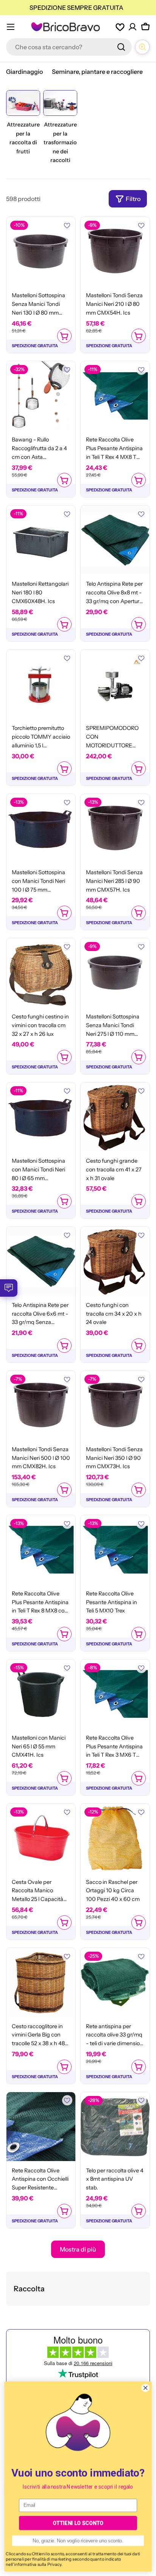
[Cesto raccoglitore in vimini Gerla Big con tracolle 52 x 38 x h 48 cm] (41, 1982)
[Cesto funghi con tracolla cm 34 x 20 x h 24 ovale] (115, 1261)
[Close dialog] (145, 2388)
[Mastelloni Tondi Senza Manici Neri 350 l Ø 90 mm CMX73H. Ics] (115, 1405)
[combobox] (69, 47)
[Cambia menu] (11, 27)
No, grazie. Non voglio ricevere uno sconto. (78, 2541)
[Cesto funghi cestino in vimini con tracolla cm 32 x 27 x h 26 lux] (41, 973)
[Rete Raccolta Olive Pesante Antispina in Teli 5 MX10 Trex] (115, 1550)
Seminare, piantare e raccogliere (97, 72)
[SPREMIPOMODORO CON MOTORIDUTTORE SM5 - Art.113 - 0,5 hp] (115, 684)
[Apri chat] (142, 47)
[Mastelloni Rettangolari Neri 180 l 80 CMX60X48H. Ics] (41, 540)
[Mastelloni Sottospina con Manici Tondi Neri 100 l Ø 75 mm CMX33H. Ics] (41, 828)
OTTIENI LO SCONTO (78, 2523)
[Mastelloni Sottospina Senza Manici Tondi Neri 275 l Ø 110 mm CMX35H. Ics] (115, 973)
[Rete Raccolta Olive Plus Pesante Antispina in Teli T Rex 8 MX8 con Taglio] (41, 1550)
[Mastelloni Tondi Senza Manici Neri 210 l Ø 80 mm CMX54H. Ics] (115, 251)
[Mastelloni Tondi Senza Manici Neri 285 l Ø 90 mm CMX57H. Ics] (115, 828)
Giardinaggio (24, 72)
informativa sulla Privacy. (38, 2564)
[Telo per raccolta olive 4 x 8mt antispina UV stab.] (115, 2127)
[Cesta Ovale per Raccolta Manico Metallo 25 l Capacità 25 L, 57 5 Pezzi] (41, 1838)
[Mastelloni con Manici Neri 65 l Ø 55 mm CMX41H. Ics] (41, 1694)
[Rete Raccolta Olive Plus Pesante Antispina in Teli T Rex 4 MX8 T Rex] (115, 396)
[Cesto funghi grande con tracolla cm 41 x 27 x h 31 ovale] (115, 1117)
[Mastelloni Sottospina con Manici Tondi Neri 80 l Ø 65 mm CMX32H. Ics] (41, 1117)
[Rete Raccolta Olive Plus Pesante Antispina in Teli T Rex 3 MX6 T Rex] (115, 1694)
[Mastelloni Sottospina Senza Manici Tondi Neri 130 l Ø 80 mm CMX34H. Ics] (41, 251)
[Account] (133, 27)
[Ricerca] (121, 47)
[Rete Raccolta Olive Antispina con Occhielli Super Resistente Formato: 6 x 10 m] (41, 2127)
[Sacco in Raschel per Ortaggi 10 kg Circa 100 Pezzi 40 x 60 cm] (115, 1838)
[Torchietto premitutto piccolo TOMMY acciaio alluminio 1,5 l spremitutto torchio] (41, 684)
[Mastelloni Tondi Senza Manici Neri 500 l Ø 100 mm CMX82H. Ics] (41, 1405)
